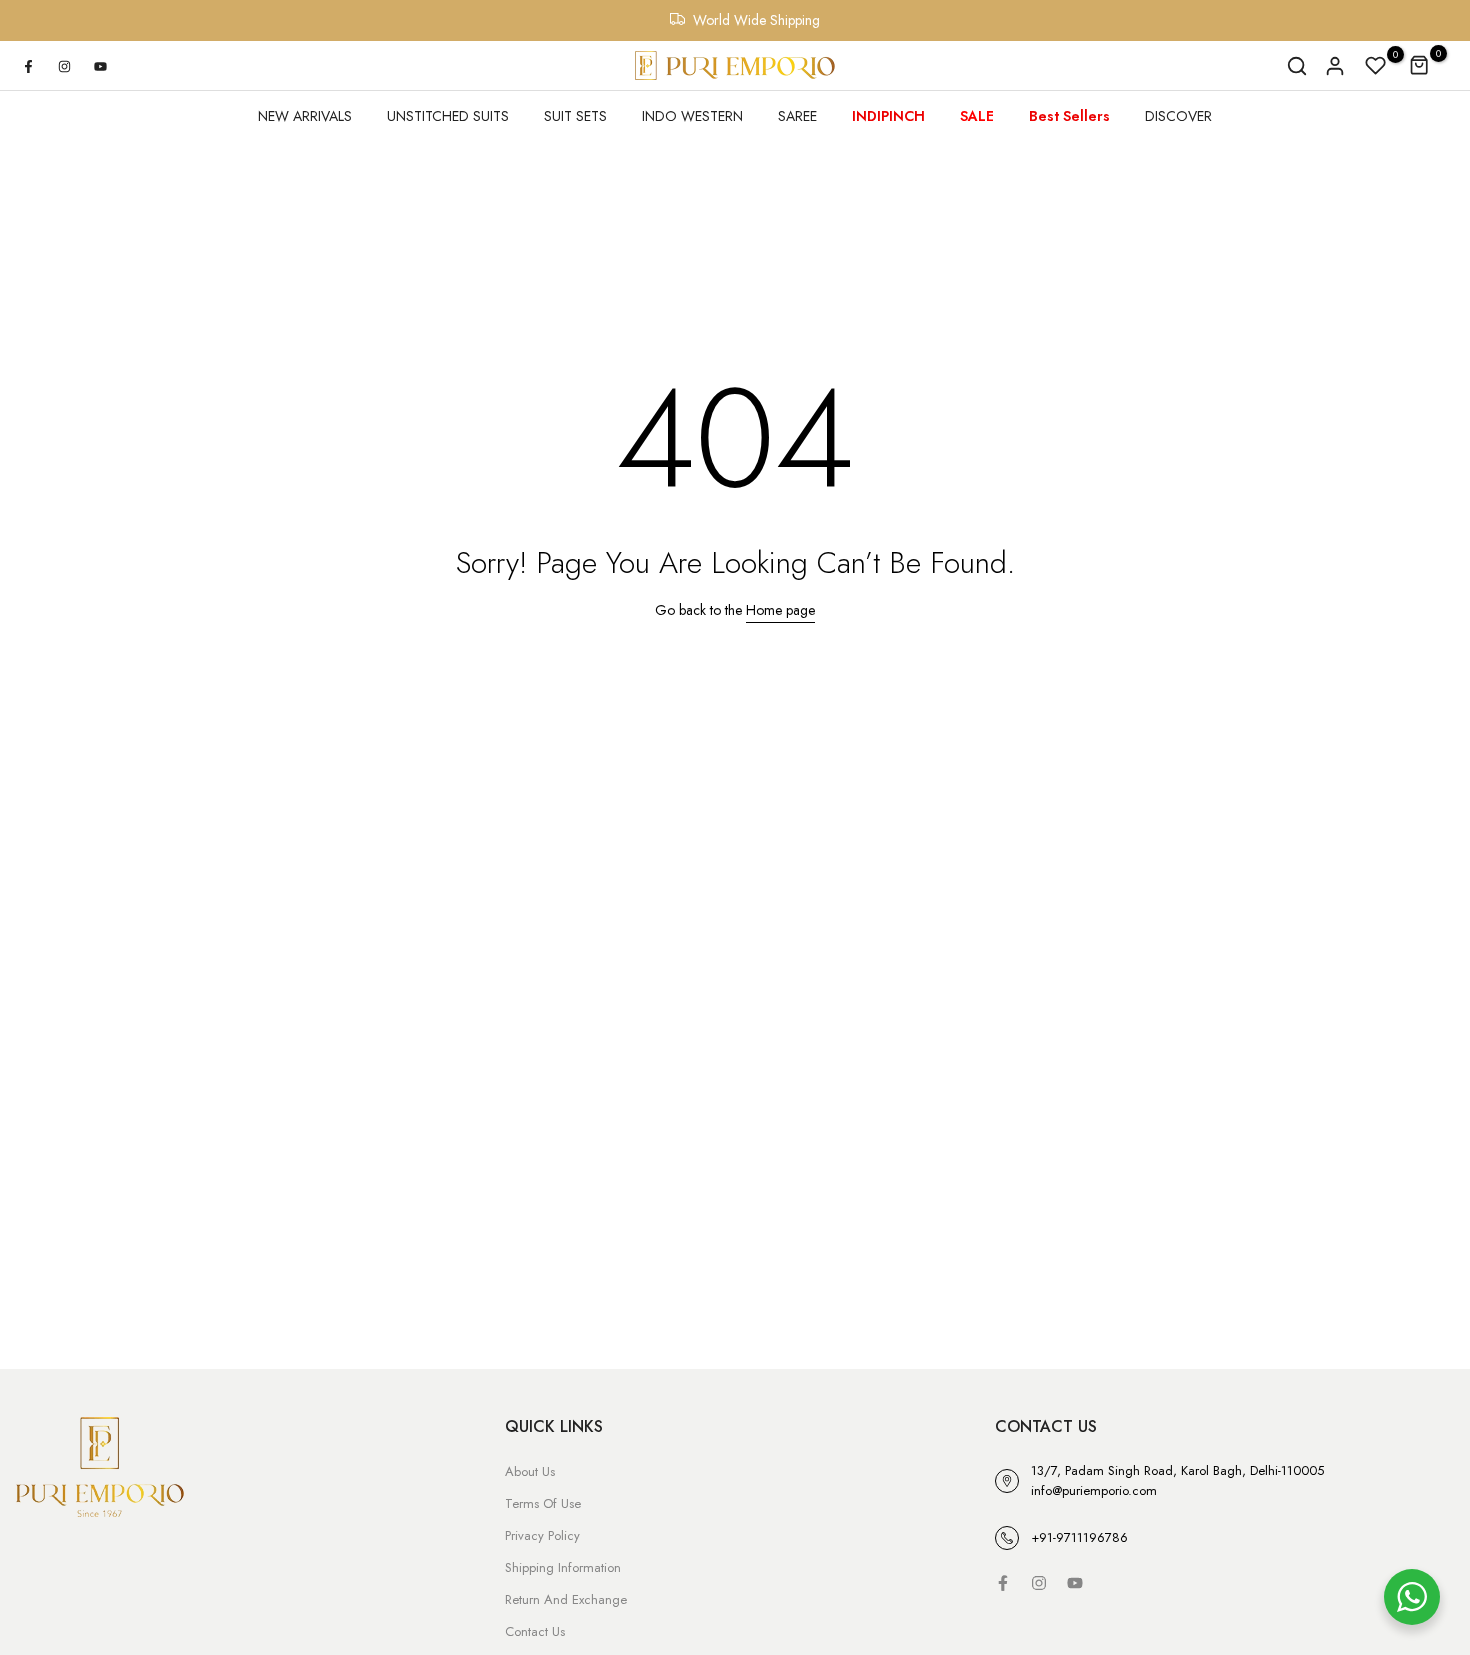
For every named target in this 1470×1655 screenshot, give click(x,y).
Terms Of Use (543, 1503)
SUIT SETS (575, 116)
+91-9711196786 (1079, 1537)
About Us (530, 1471)
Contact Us (535, 1631)
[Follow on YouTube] (100, 66)
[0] (1376, 66)
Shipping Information (563, 1567)
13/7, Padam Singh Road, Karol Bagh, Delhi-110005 (1177, 1470)
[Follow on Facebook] (28, 66)
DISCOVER (1178, 116)
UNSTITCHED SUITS (448, 116)
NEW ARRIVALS (305, 116)
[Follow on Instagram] (64, 66)
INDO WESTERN (692, 116)
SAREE (797, 116)
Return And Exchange (566, 1599)
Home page (780, 610)
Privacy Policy (542, 1535)
